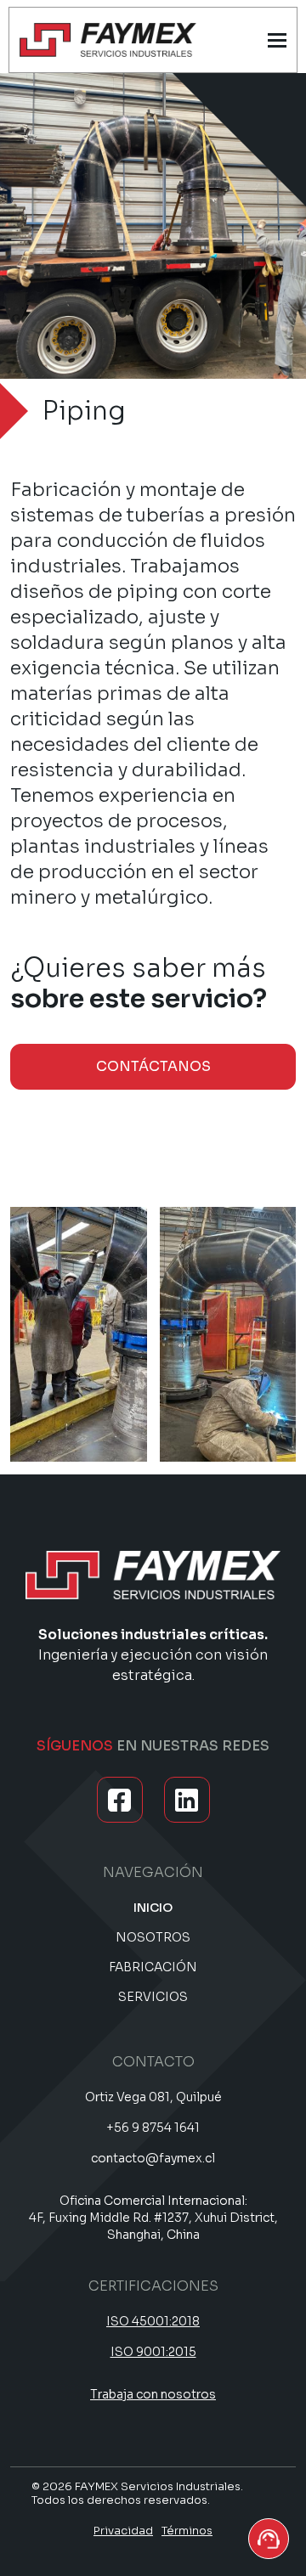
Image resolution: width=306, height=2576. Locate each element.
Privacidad (123, 2531)
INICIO (153, 1908)
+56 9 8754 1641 (153, 2128)
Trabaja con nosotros (153, 2394)
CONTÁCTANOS (153, 1066)
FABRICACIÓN (153, 1967)
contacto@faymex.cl (153, 2158)
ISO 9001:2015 (153, 2352)
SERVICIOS (153, 1997)
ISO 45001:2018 (153, 2321)
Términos (187, 2531)
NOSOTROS (153, 1937)
